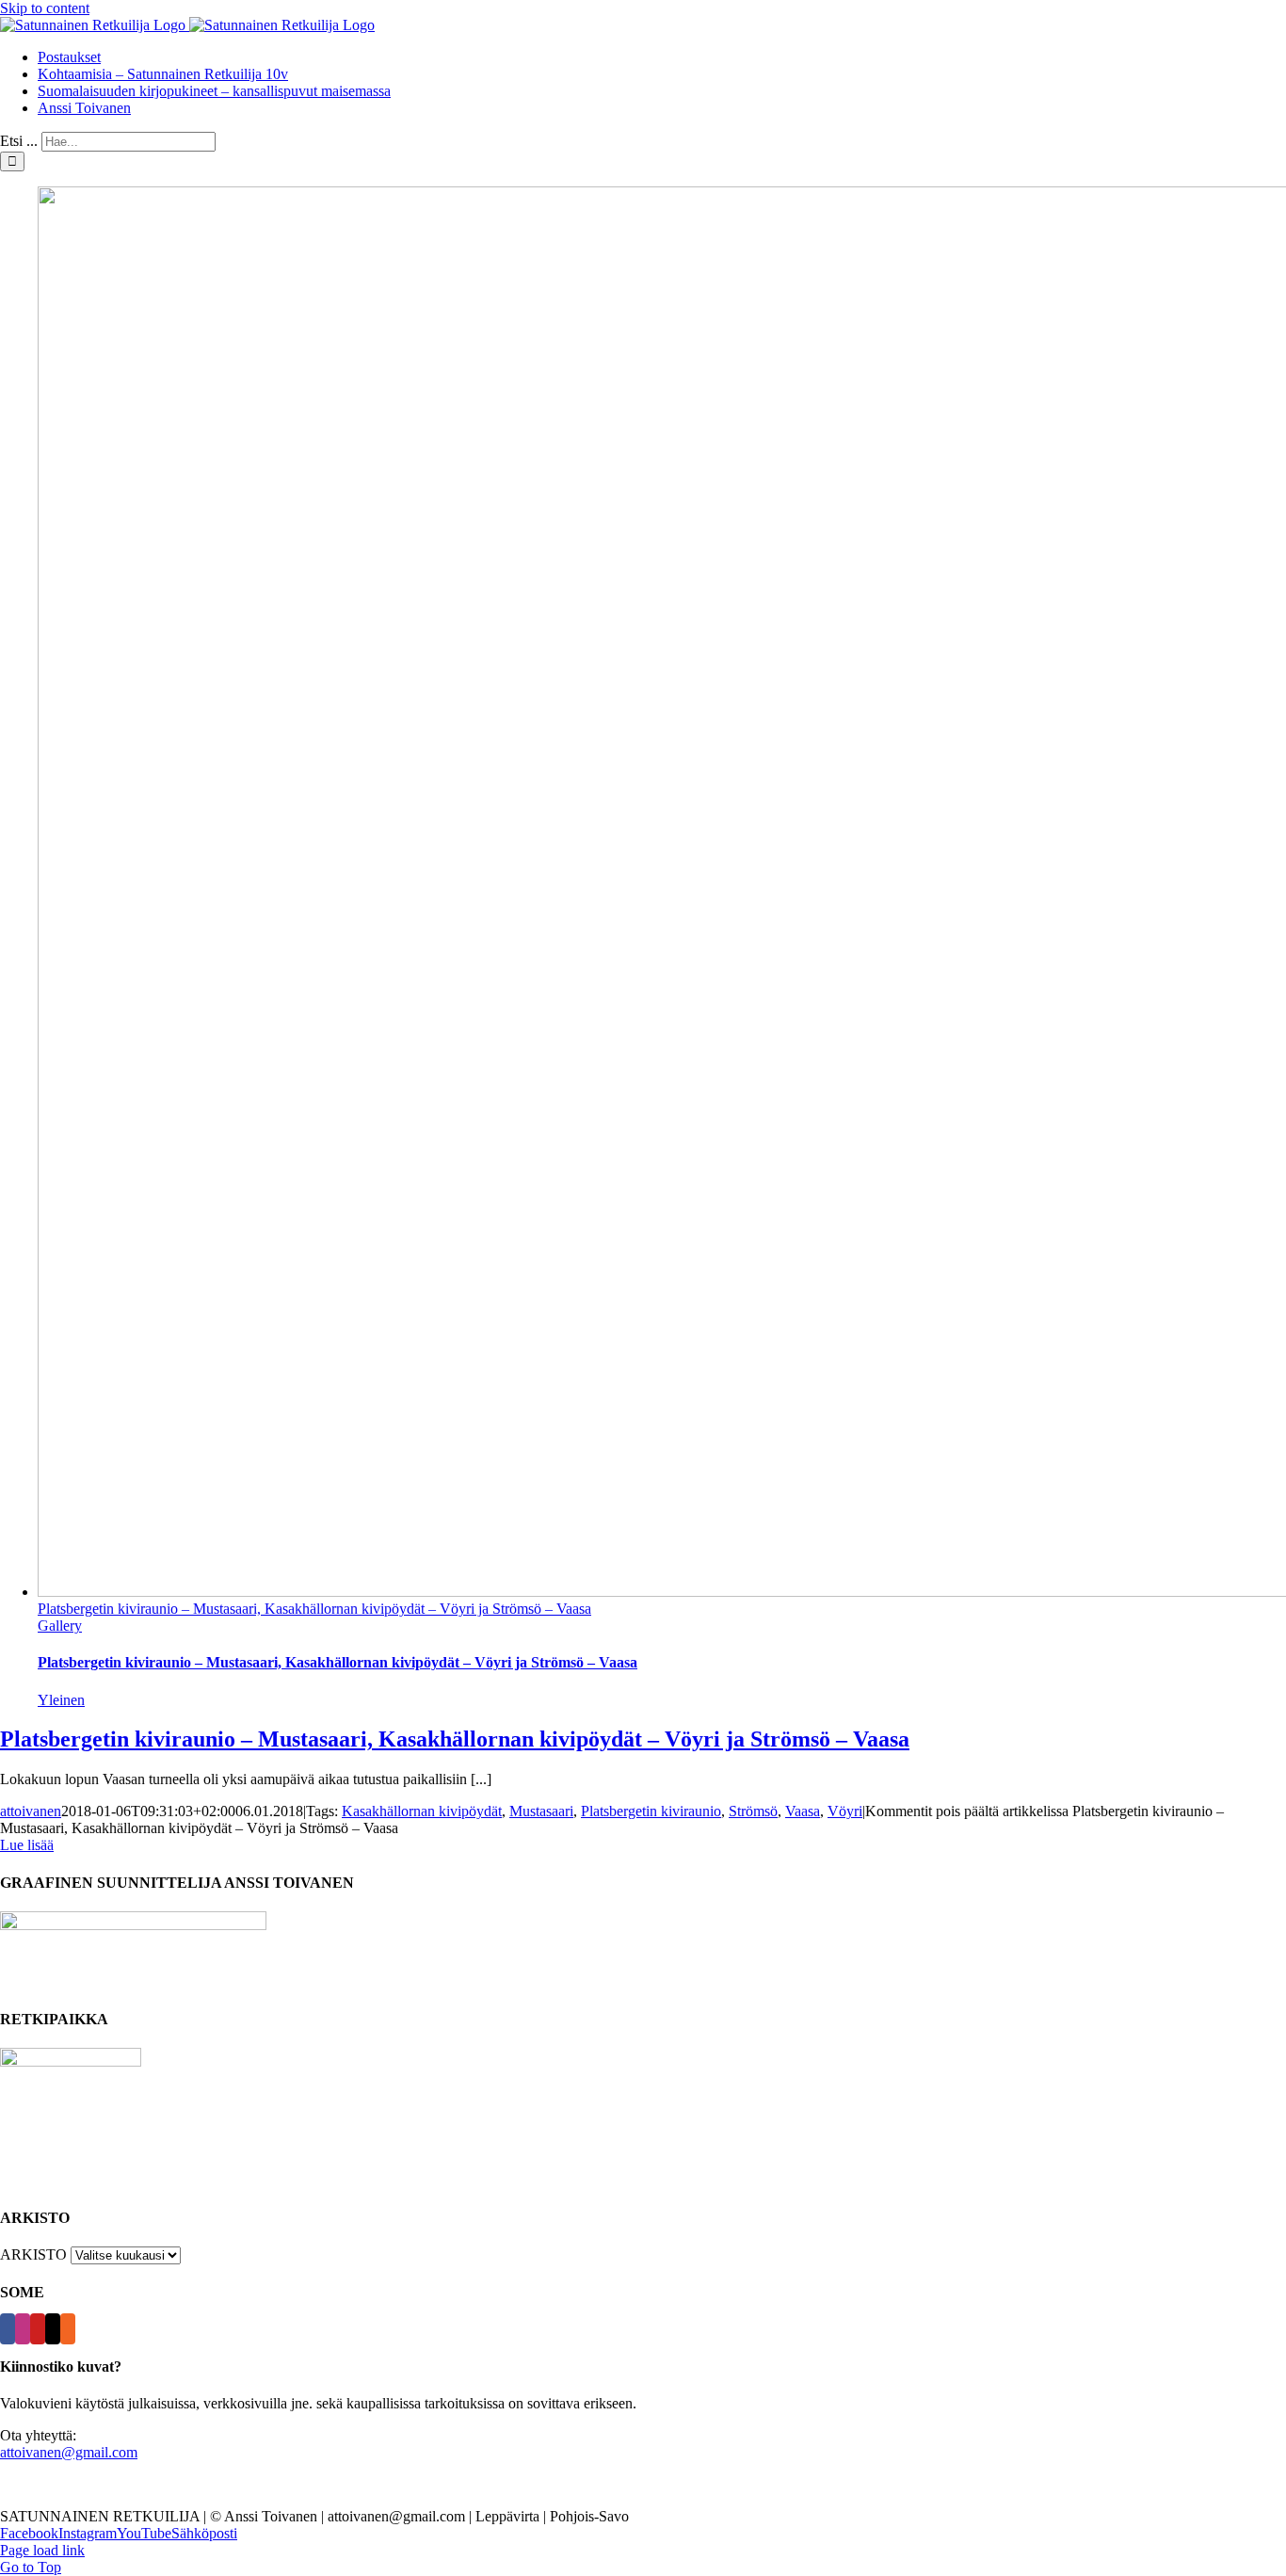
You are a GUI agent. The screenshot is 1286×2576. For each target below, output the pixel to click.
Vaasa (803, 1811)
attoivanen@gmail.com (69, 2452)
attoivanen (31, 1811)
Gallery (60, 1626)
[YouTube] (38, 2329)
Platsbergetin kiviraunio (651, 1811)
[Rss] (68, 2329)
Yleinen (61, 1700)
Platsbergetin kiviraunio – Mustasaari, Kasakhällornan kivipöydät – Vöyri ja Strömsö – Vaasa (314, 1609)
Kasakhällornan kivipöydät (422, 1811)
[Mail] (53, 2329)
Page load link (42, 2550)
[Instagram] (23, 2329)
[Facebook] (8, 2329)
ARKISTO (33, 2254)
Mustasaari (541, 1811)
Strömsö (753, 1811)
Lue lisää (27, 1845)
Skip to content (45, 8)
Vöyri (845, 1811)
